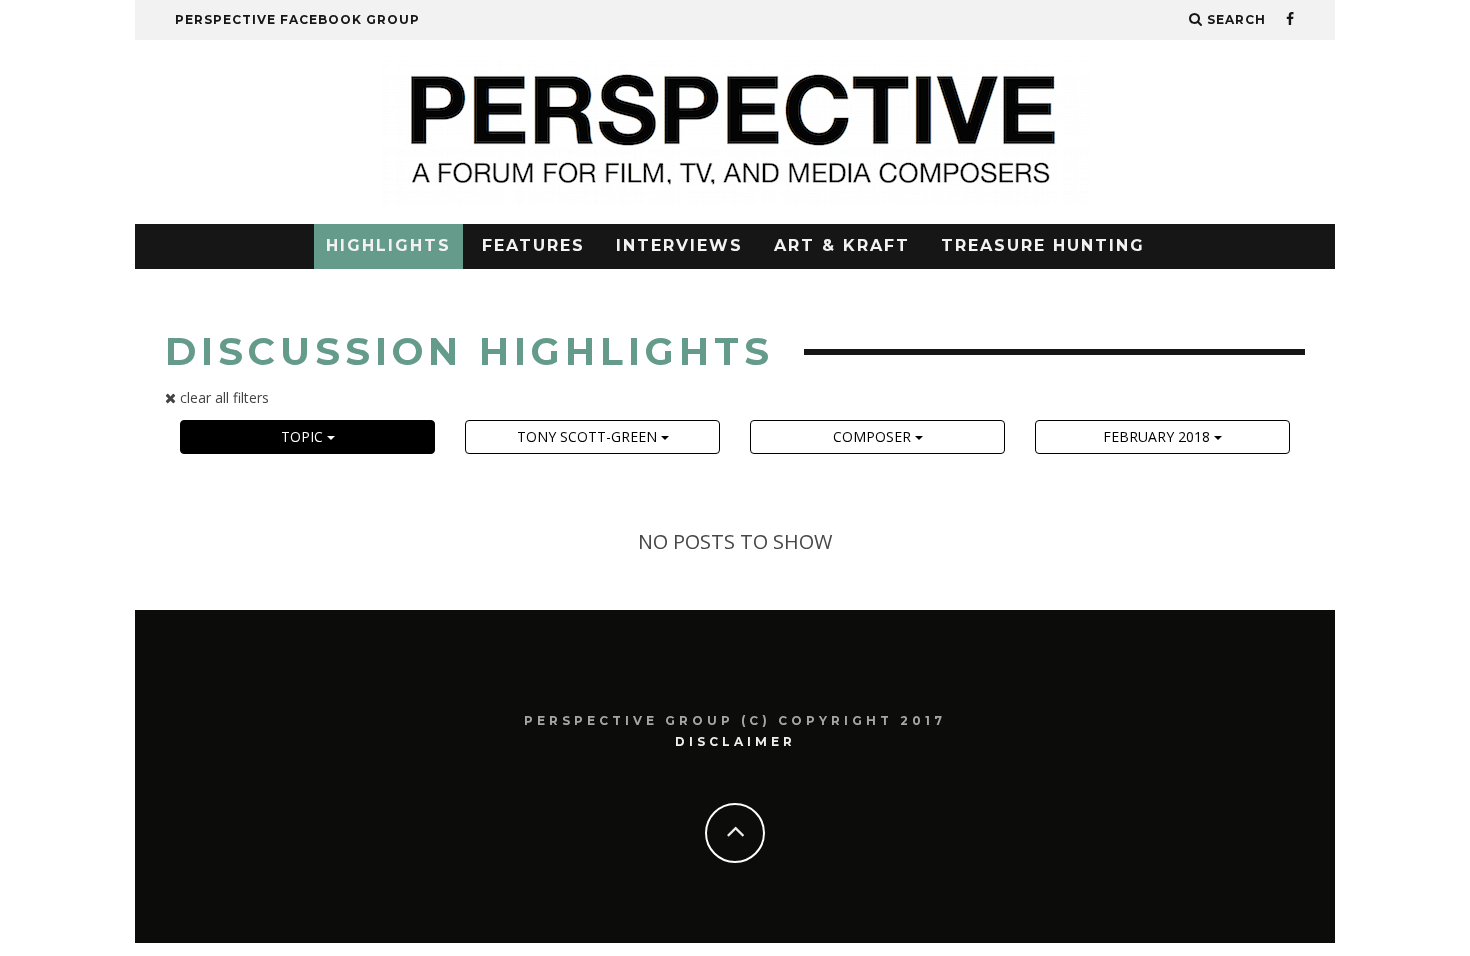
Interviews (679, 245)
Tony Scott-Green (589, 436)
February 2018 (1158, 436)
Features (533, 245)
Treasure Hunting (1043, 245)
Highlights (388, 245)
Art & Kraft (842, 245)
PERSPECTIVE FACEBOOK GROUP (297, 19)
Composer (874, 436)
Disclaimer (735, 741)
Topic (304, 436)
